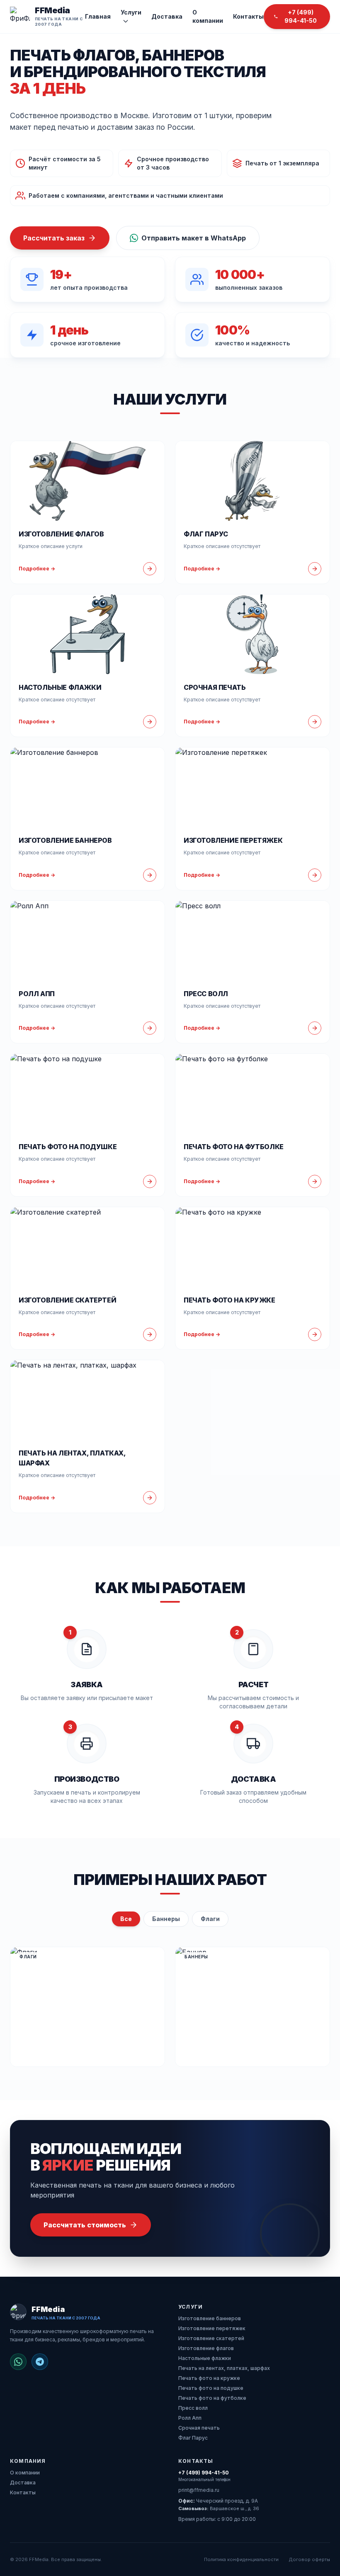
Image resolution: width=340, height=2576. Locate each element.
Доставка (167, 16)
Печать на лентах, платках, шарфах (224, 2368)
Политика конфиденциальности (241, 2559)
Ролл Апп (190, 2418)
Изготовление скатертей (211, 2338)
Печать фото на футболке (212, 2398)
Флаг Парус (193, 2438)
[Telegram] (40, 2362)
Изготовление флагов (206, 2348)
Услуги (131, 12)
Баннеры (166, 1919)
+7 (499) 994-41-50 (204, 2473)
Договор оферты (309, 2559)
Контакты (248, 16)
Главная (98, 16)
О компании (208, 16)
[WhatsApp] (18, 2362)
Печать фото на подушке (211, 2388)
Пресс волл (193, 2408)
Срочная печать (199, 2428)
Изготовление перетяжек (212, 2328)
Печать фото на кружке (209, 2378)
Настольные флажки (205, 2358)
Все (126, 1919)
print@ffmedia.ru (199, 2490)
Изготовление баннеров (210, 2318)
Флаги (210, 1919)
